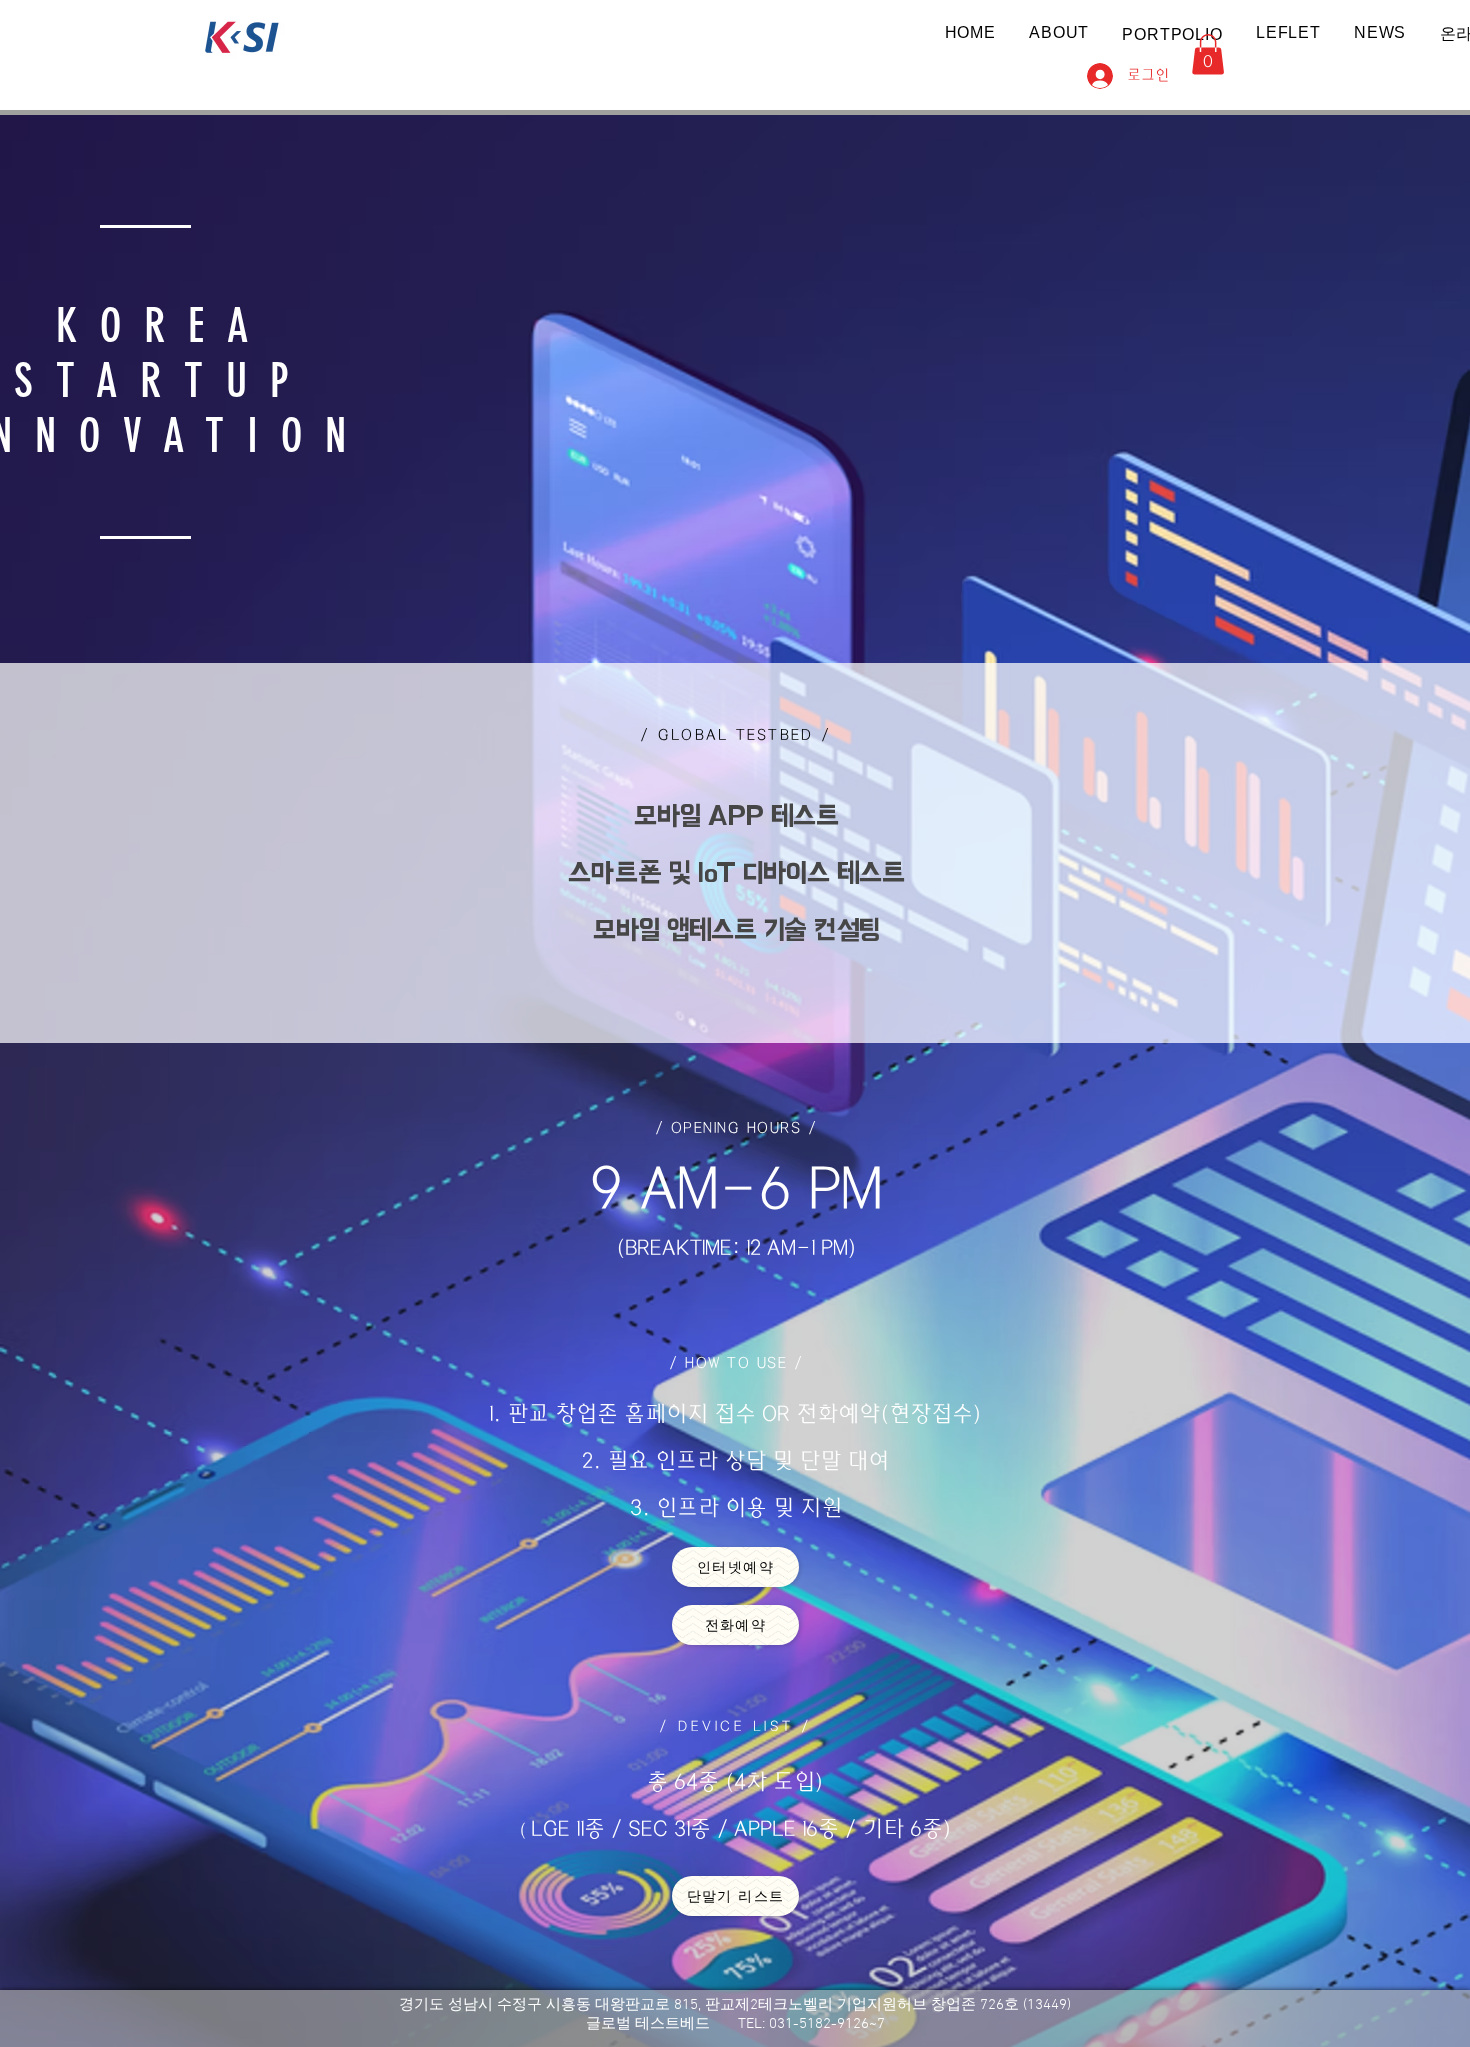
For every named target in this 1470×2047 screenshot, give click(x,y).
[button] (1173, 34)
